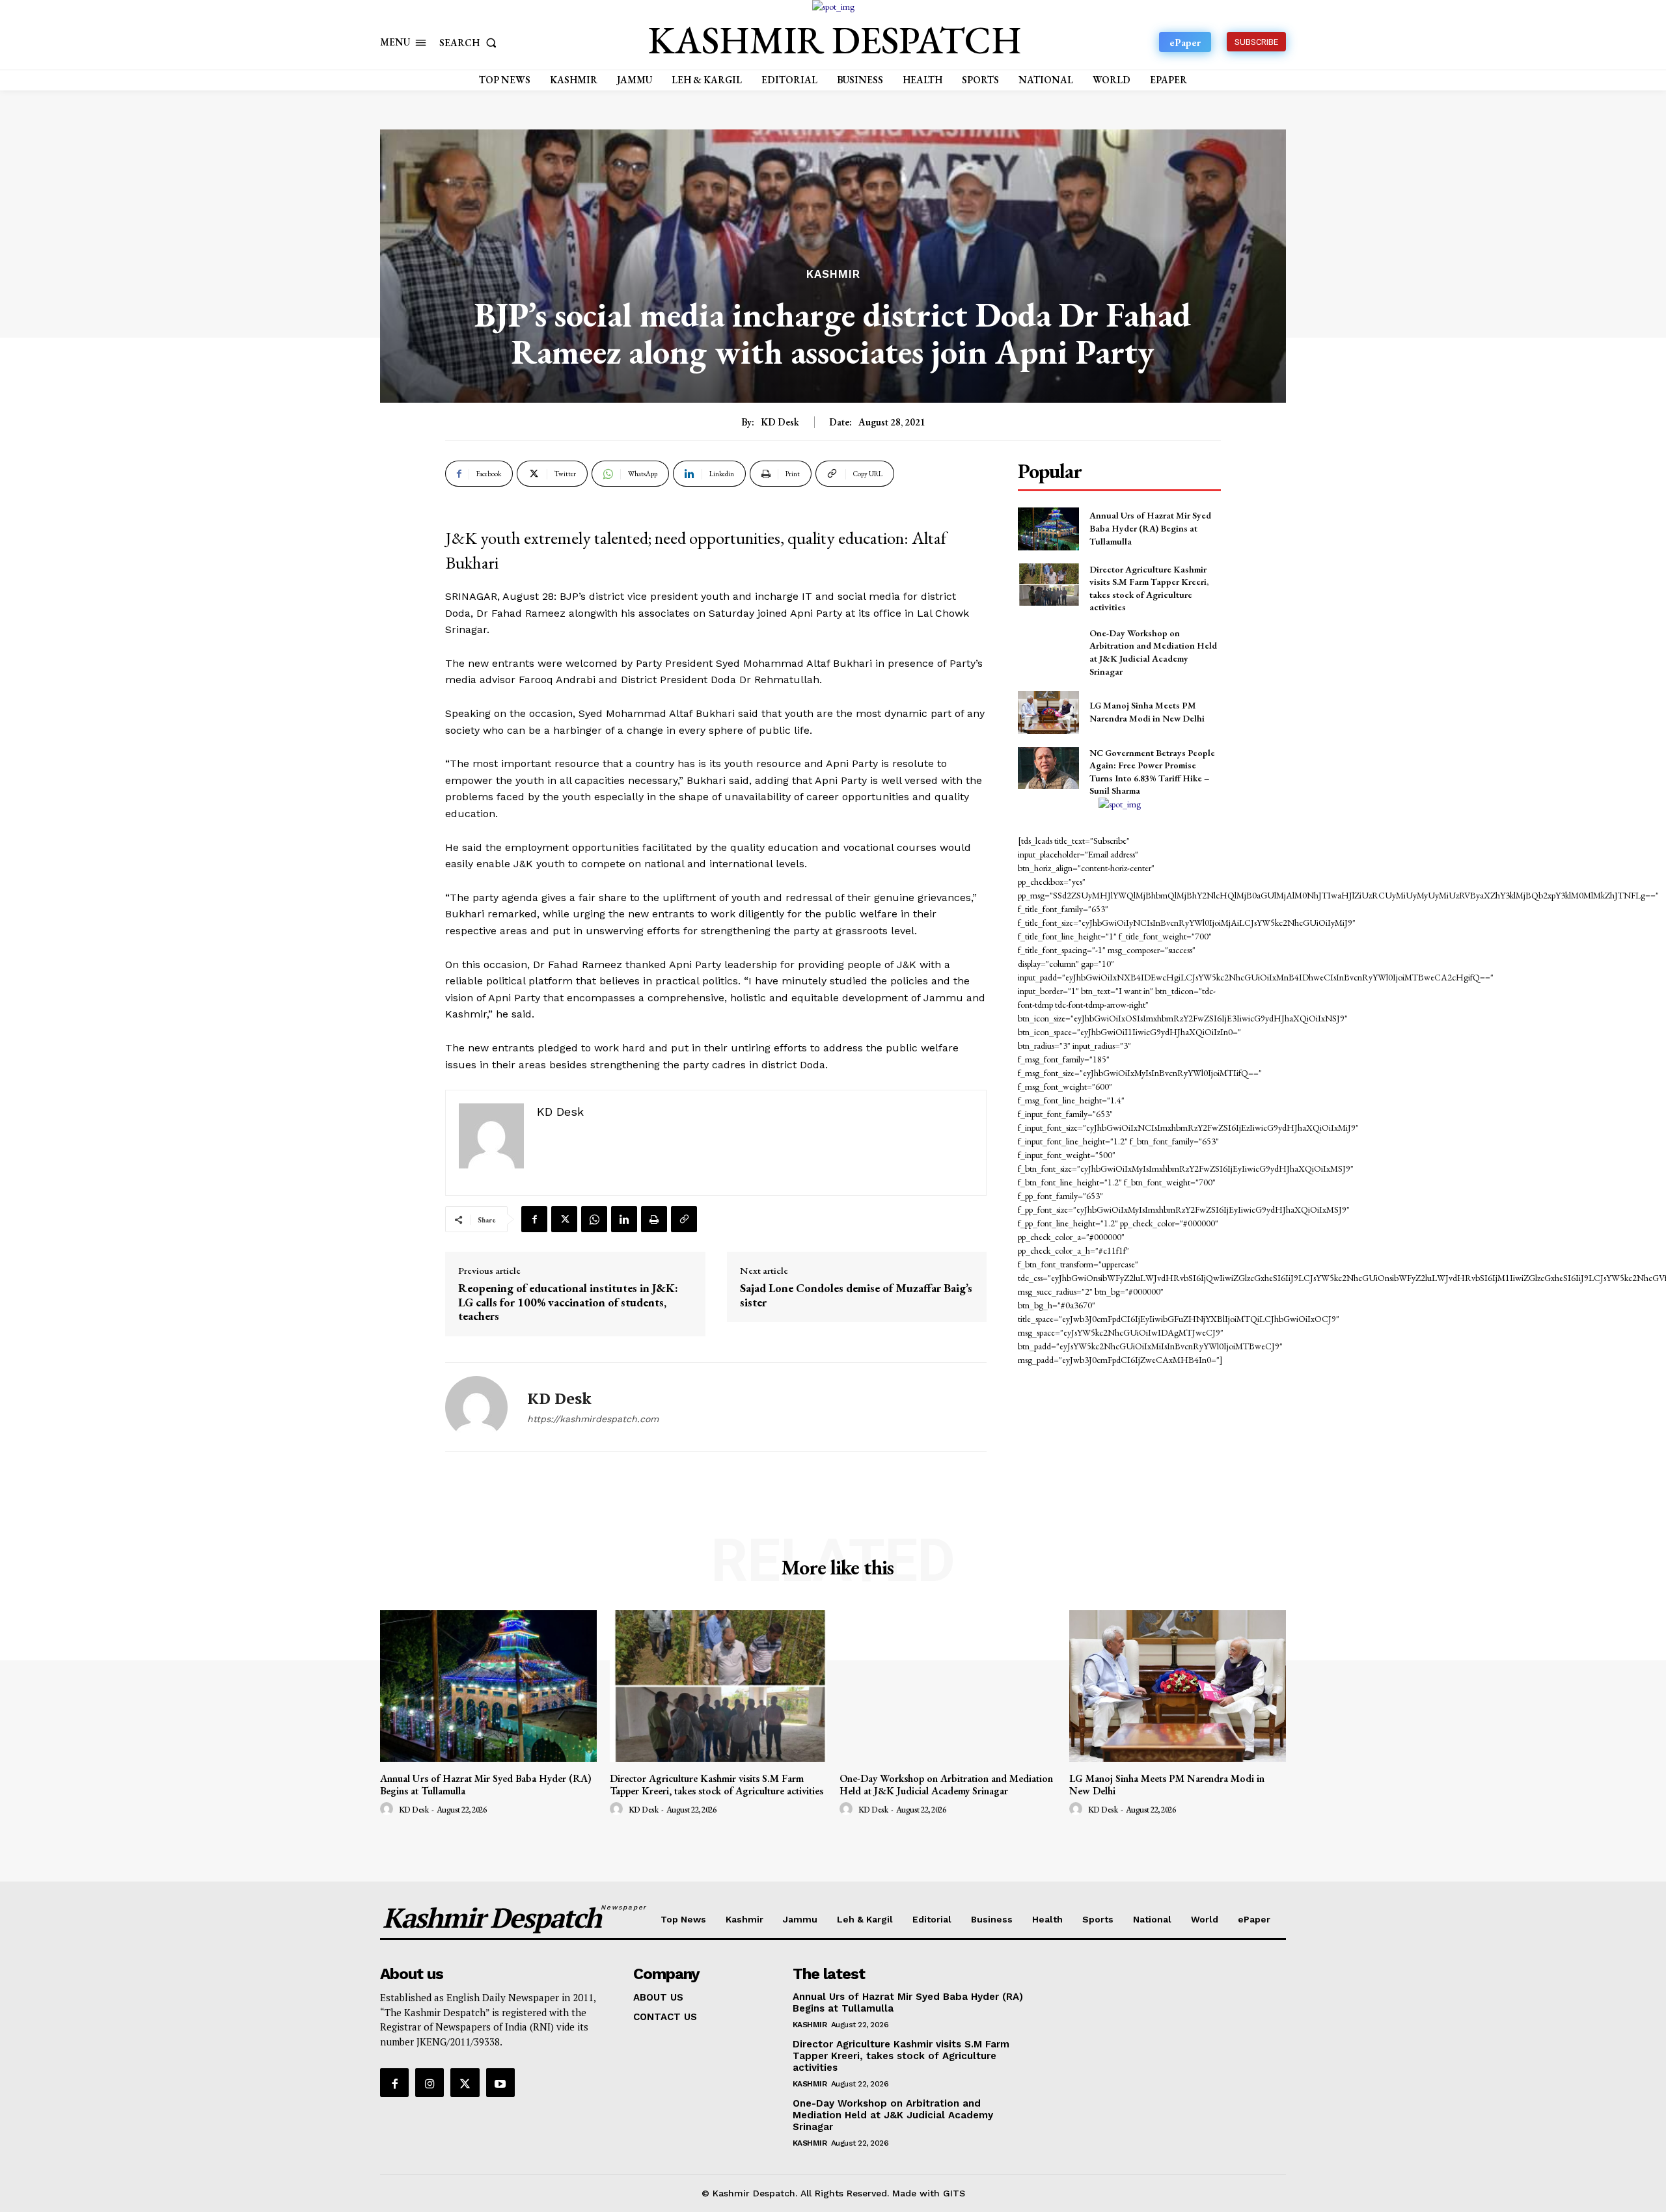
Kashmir (833, 274)
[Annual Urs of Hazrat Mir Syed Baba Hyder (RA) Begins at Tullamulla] (1048, 529)
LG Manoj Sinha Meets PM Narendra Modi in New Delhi (1147, 712)
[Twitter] (564, 1219)
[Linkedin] (624, 1219)
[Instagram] (430, 2083)
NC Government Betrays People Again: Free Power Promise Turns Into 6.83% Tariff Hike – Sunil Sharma (1152, 772)
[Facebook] (534, 1219)
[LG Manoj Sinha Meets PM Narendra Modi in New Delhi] (1048, 712)
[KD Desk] (476, 1407)
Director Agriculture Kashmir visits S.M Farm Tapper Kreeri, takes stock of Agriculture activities (717, 1785)
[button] (471, 43)
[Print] (654, 1219)
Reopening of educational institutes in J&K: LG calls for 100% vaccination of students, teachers (568, 1302)
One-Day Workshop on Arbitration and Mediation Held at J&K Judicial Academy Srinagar (1153, 652)
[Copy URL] (684, 1219)
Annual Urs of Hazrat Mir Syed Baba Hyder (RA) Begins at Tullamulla (1150, 528)
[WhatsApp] (594, 1219)
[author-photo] (389, 1809)
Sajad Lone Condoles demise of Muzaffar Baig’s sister (856, 1295)
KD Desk (780, 422)
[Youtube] (500, 2083)
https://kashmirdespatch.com (593, 1419)
